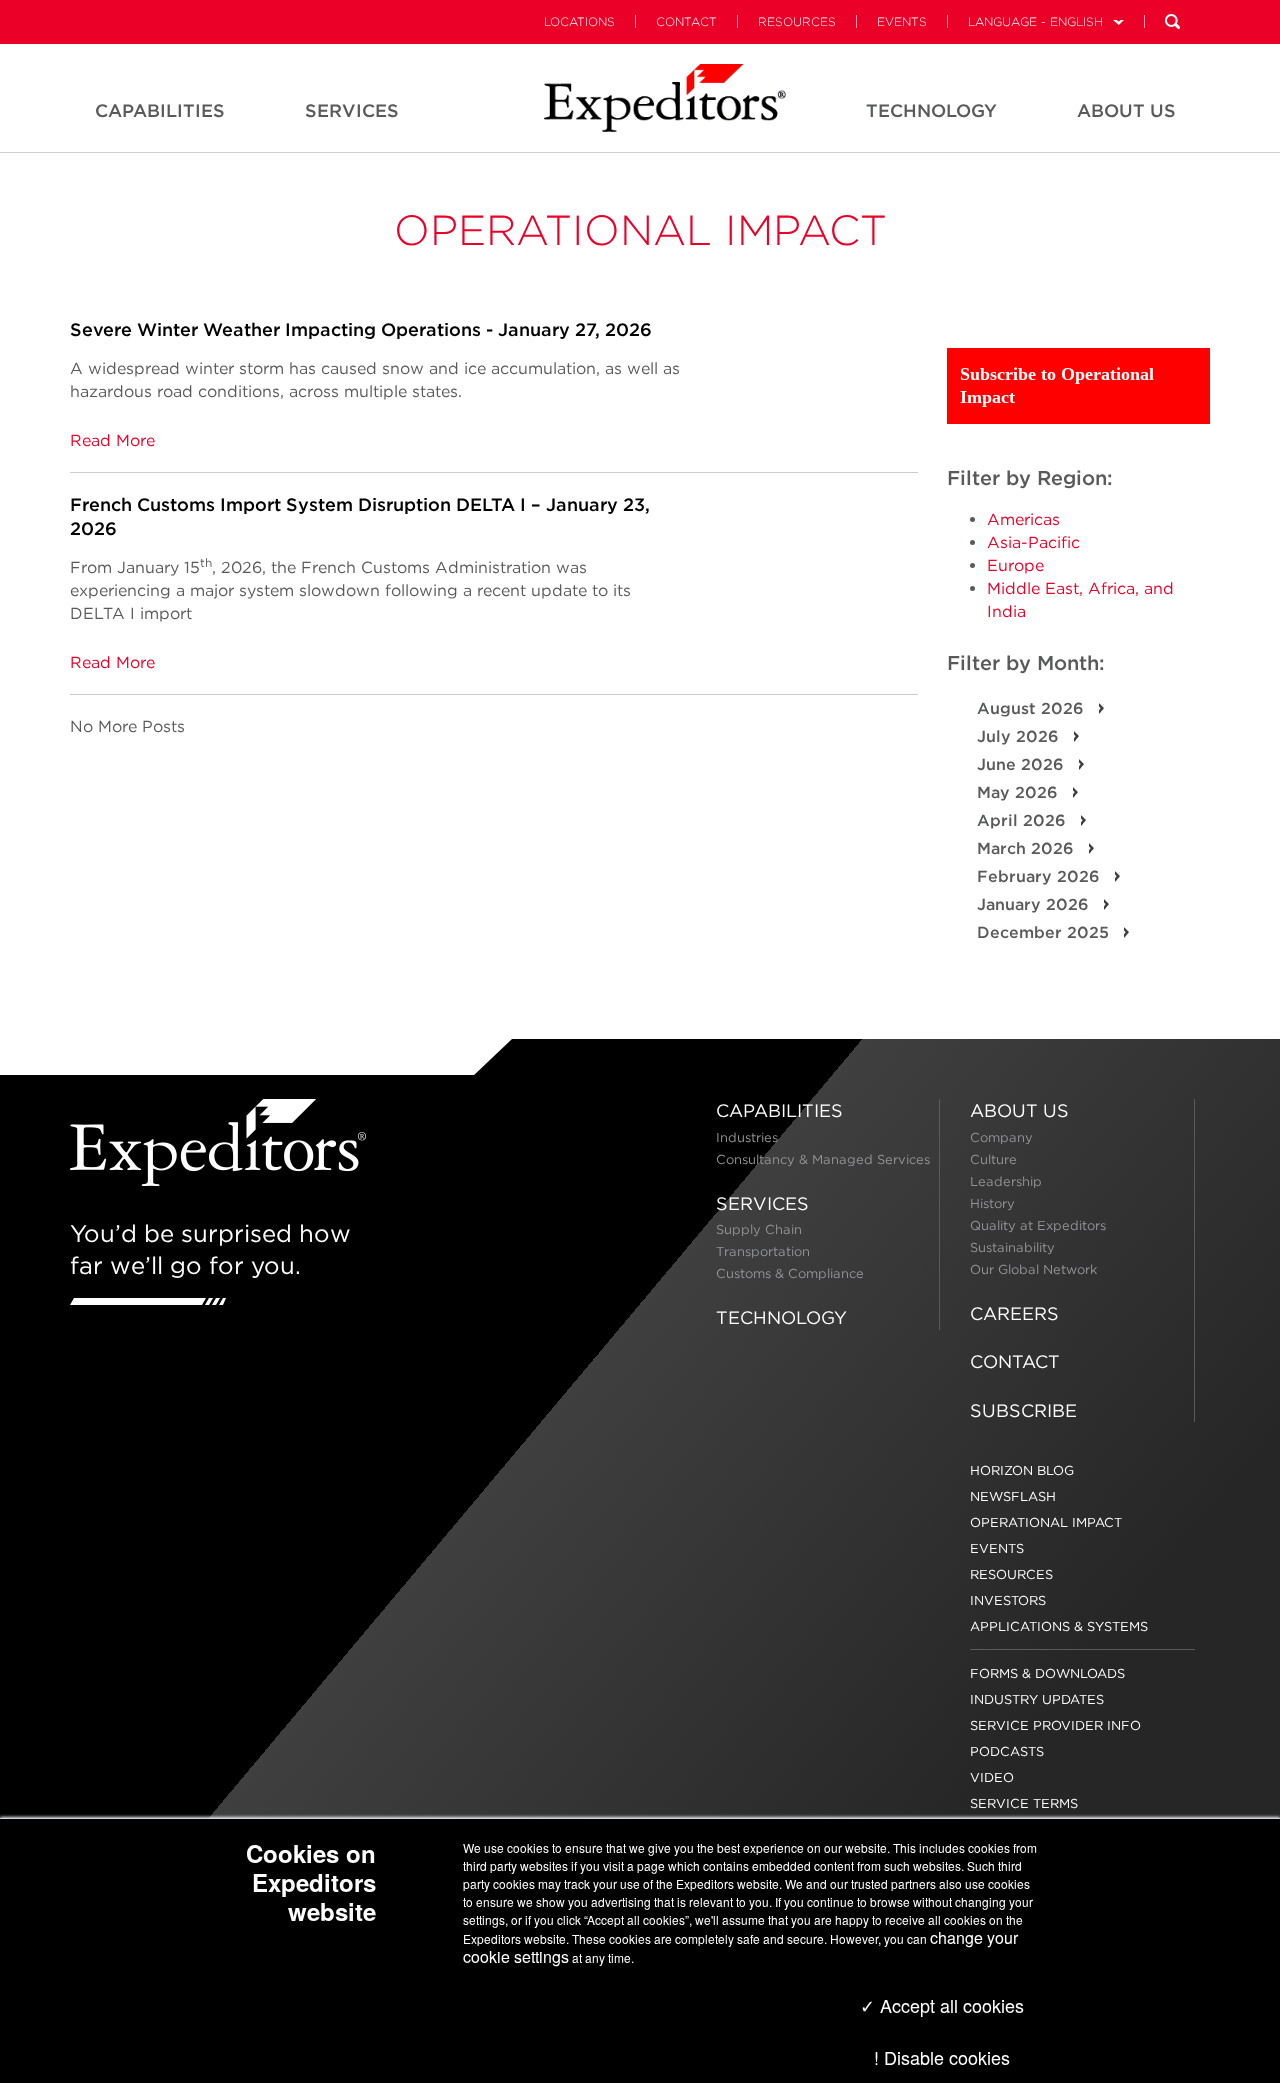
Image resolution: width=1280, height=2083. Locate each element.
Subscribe (1023, 1410)
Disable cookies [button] (947, 2057)
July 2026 (1020, 736)
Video (992, 1777)
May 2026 (1020, 792)
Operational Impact (640, 230)
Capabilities (779, 1110)
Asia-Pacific (1033, 542)
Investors (1008, 1600)
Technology (781, 1317)
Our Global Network (1033, 1269)
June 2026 (1023, 764)
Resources (797, 21)
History (992, 1203)
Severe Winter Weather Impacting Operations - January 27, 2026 (361, 329)
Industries (747, 1137)
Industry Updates (1037, 1699)
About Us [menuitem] (1126, 110)
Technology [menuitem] (931, 110)
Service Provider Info (1055, 1725)
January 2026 (1035, 904)
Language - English (1035, 21)
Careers (1014, 1313)
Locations (579, 21)
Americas (1023, 519)
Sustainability (1012, 1247)
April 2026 (1024, 820)
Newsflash (1013, 1496)
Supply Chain (759, 1229)
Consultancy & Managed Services (823, 1159)
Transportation (763, 1251)
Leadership (1006, 1181)
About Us (1019, 1110)
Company (1001, 1137)
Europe (1015, 565)
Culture (993, 1159)
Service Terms (1024, 1803)
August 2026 (1033, 708)
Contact (686, 21)
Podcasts (1007, 1751)
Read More (112, 440)
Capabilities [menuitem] (160, 110)
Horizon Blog (1022, 1470)
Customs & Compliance (790, 1273)
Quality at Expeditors (1038, 1225)
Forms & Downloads (1047, 1673)
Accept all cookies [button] (949, 2005)
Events (902, 21)
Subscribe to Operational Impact (1057, 385)
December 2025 (1045, 932)
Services (762, 1203)
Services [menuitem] (352, 110)
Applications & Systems (1059, 1626)
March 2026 (1028, 848)
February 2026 (1041, 876)
